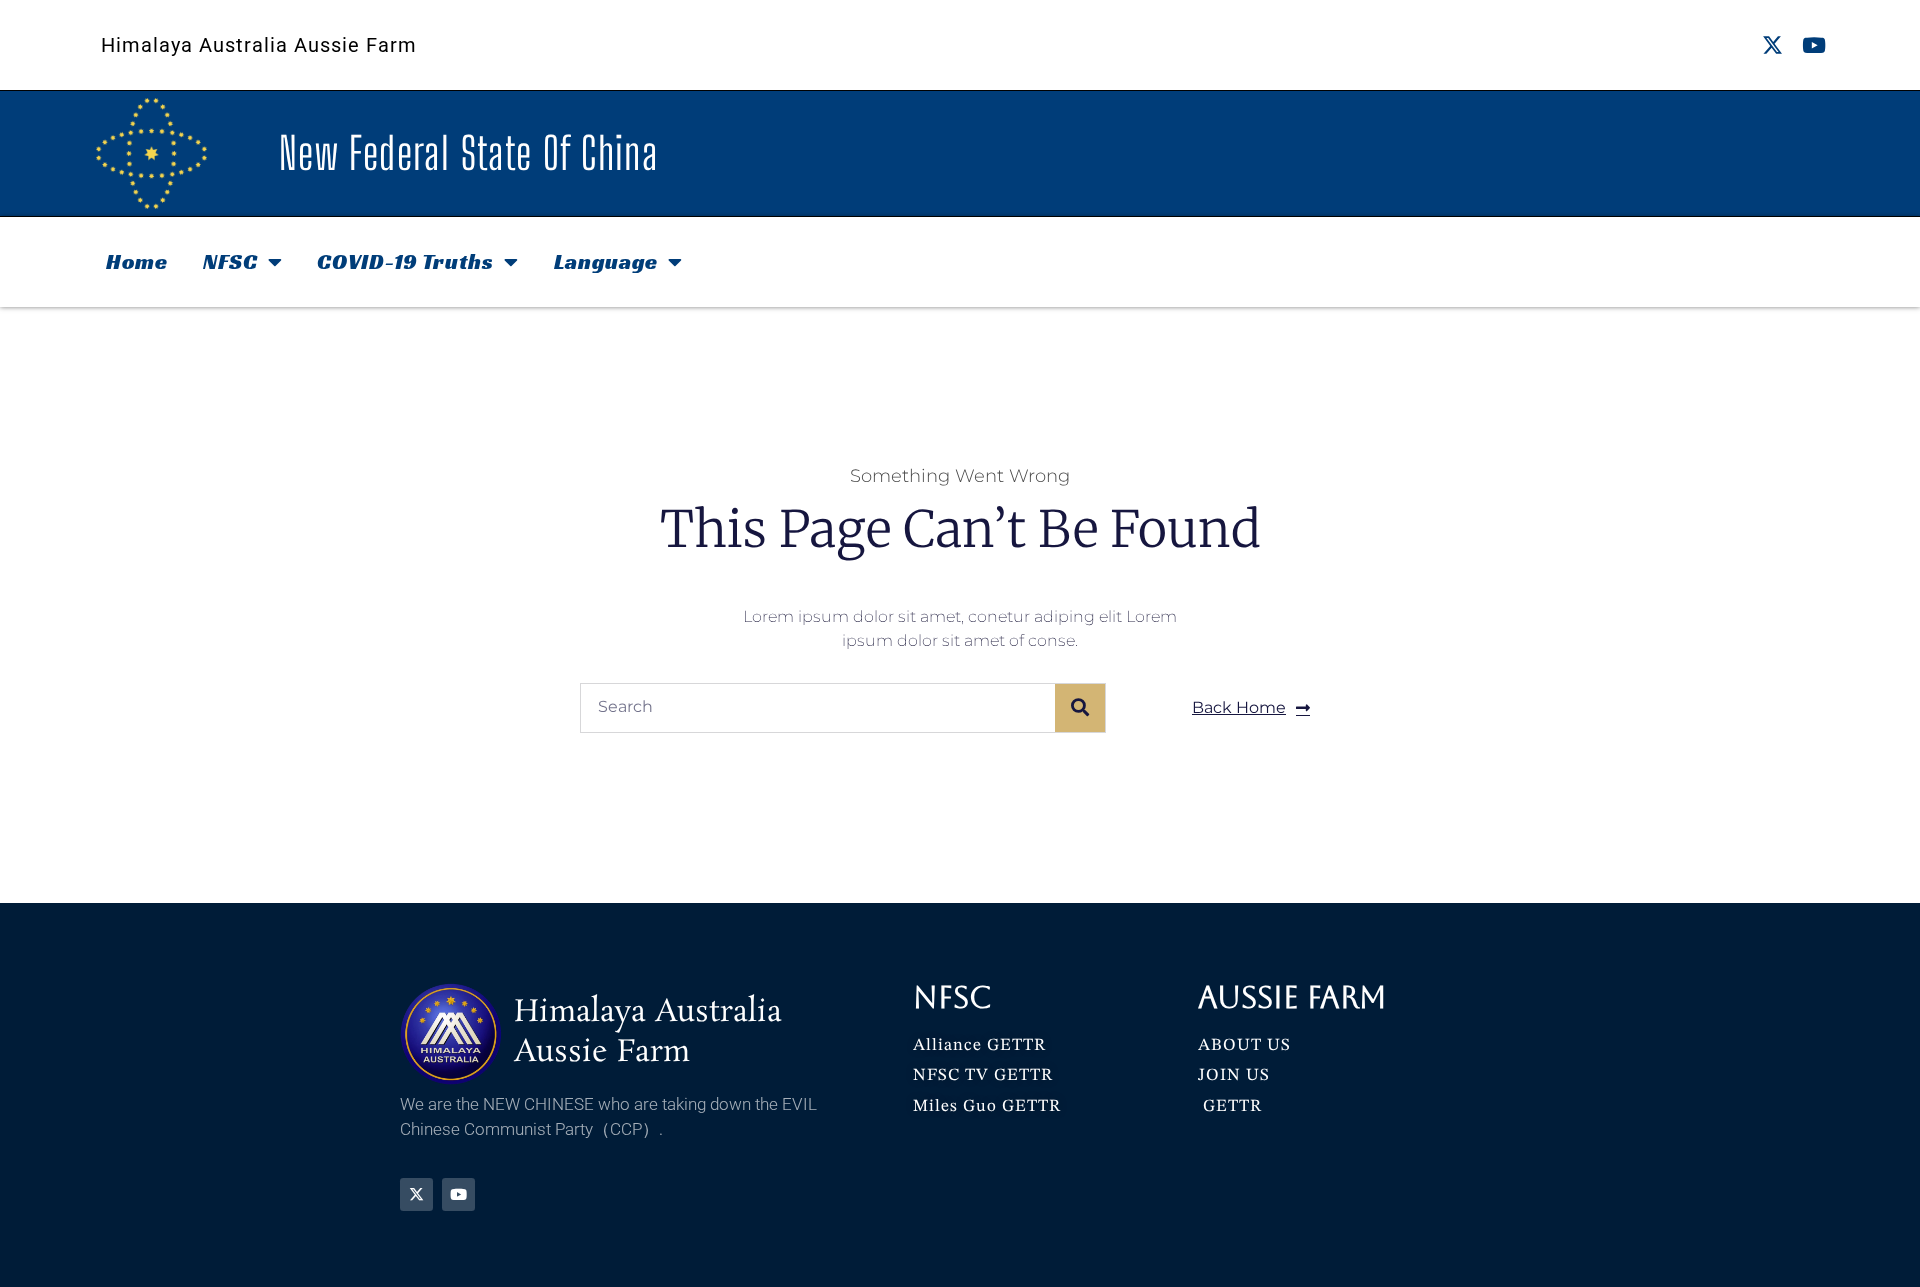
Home (137, 261)
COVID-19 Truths (405, 261)
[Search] (1080, 708)
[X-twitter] (1772, 45)
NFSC (230, 261)
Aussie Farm (1292, 997)
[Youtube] (1813, 45)
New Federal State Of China (468, 153)
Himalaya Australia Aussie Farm (259, 45)
